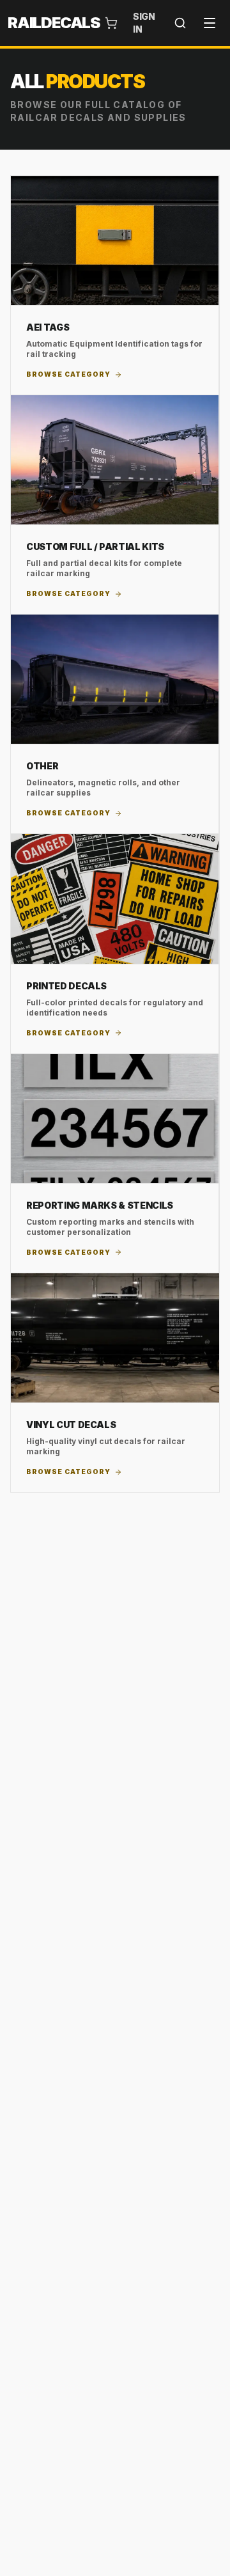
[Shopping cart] (111, 23)
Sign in (144, 23)
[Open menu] (210, 23)
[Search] (180, 23)
